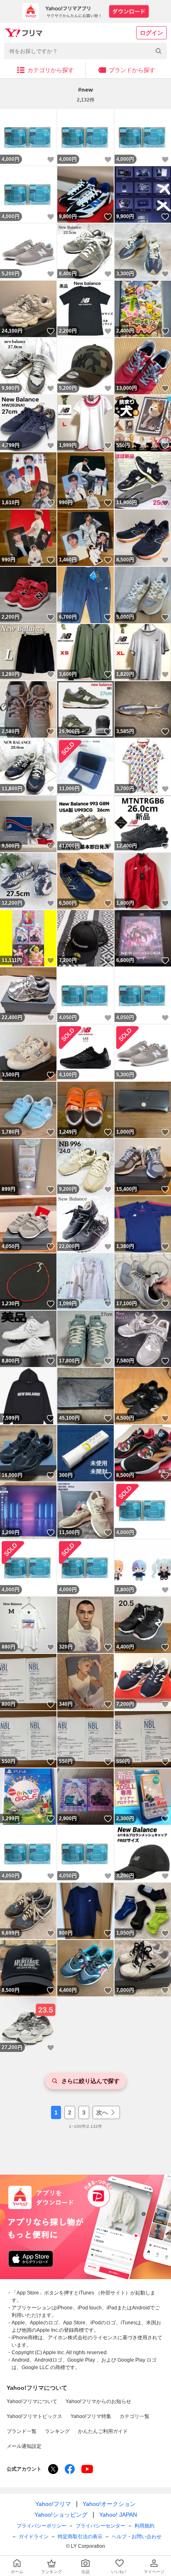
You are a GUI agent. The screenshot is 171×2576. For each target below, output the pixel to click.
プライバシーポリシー (42, 2526)
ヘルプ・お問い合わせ (137, 2537)
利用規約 (144, 2526)
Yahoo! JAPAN (118, 2515)
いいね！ (51, 160)
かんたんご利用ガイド (103, 2431)
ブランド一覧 (22, 2431)
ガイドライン (34, 2537)
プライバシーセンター (100, 2526)
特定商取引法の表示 (80, 2537)
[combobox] (85, 51)
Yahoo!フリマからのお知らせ (98, 2401)
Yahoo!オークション (109, 2504)
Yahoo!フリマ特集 (91, 2416)
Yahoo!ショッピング (61, 2515)
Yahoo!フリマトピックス (34, 2416)
